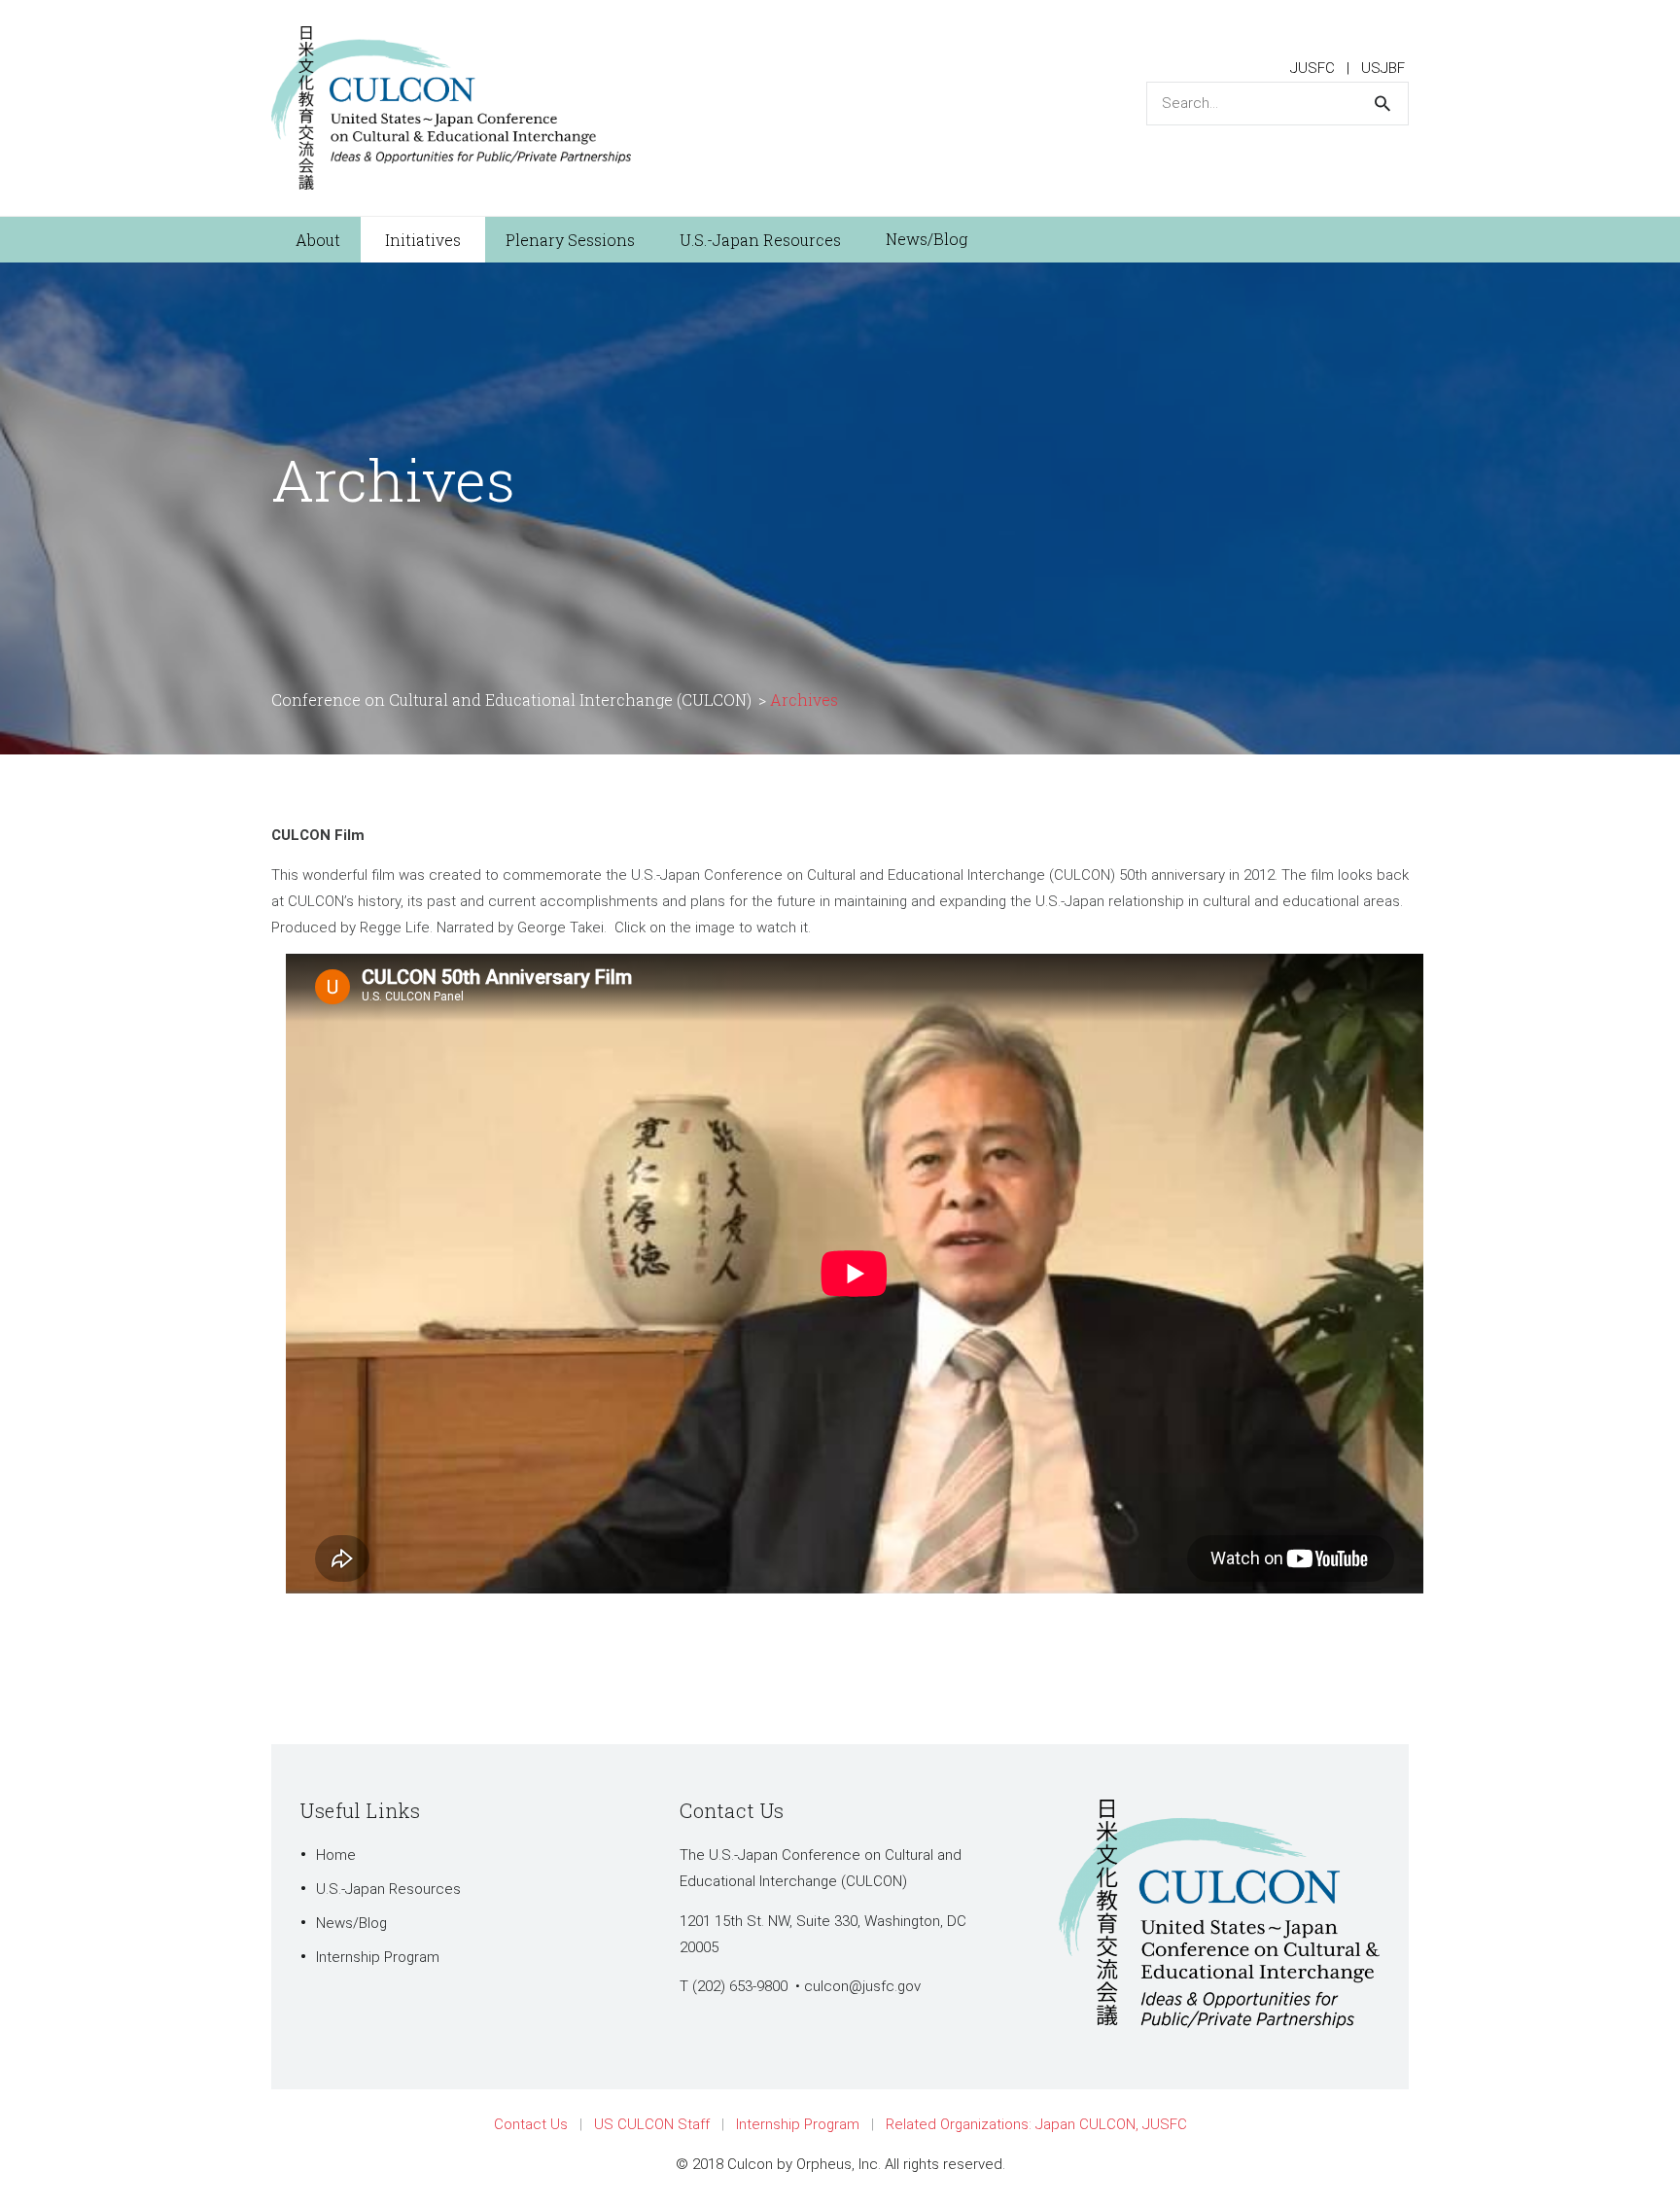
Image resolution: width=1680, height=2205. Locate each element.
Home (336, 1855)
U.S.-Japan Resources (388, 1889)
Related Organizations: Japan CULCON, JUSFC (1036, 2124)
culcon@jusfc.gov (862, 1986)
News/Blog (351, 1923)
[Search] (1382, 104)
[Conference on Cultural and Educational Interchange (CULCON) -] (451, 107)
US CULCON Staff (652, 2124)
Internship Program (378, 1957)
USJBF (1383, 68)
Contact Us (531, 2124)
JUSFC (1312, 68)
